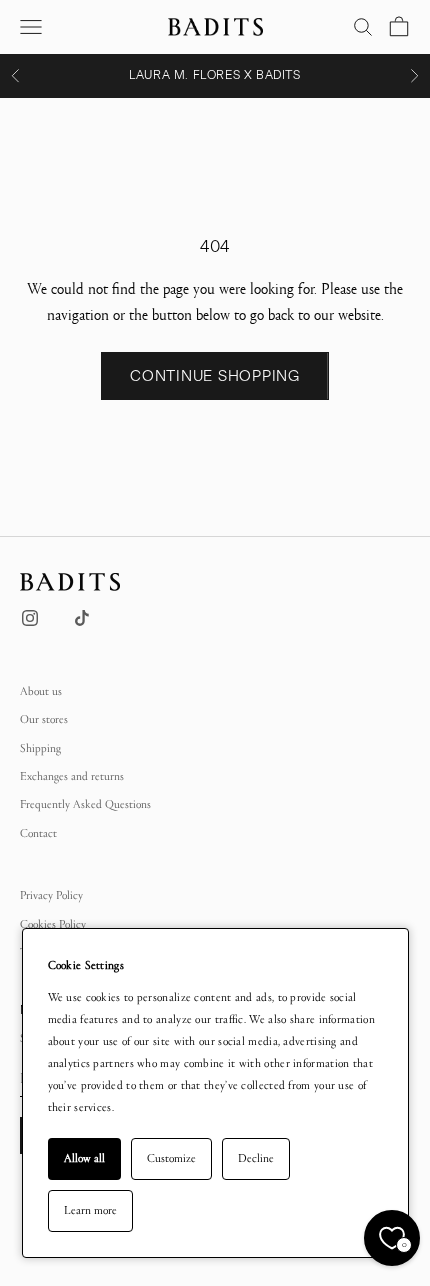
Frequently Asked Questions (85, 804)
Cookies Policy (53, 924)
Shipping (40, 748)
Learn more (90, 1210)
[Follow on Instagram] (30, 618)
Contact (38, 833)
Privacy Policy (51, 895)
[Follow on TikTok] (82, 618)
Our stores (44, 719)
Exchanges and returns (72, 776)
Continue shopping (215, 376)
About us (41, 691)
